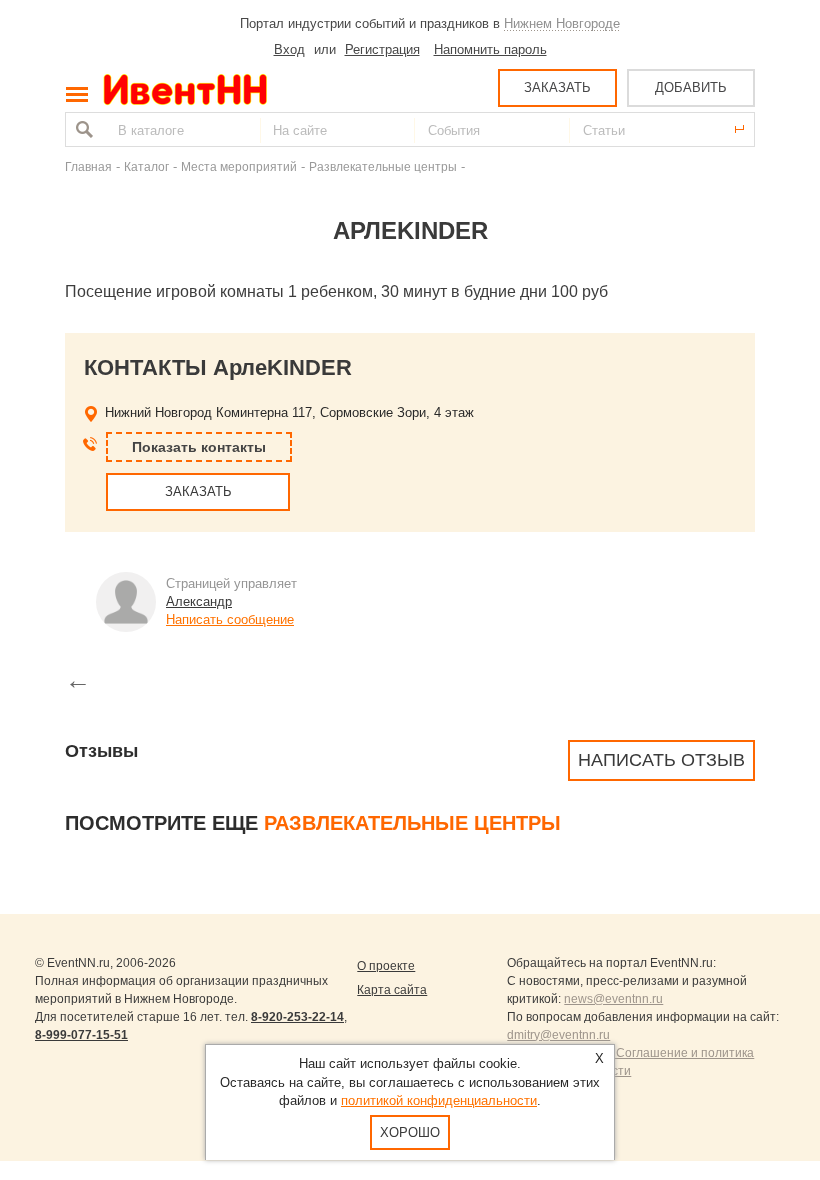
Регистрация (382, 49)
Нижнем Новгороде (562, 23)
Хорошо (410, 1132)
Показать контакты (199, 447)
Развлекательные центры (383, 166)
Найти (82, 129)
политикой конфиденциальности (439, 1100)
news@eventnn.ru (613, 999)
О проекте (386, 966)
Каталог (146, 166)
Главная (88, 166)
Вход (289, 49)
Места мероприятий (239, 166)
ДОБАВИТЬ (691, 87)
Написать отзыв (661, 760)
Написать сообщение (230, 619)
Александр (199, 601)
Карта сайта (392, 990)
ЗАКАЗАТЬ (557, 87)
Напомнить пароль (490, 49)
